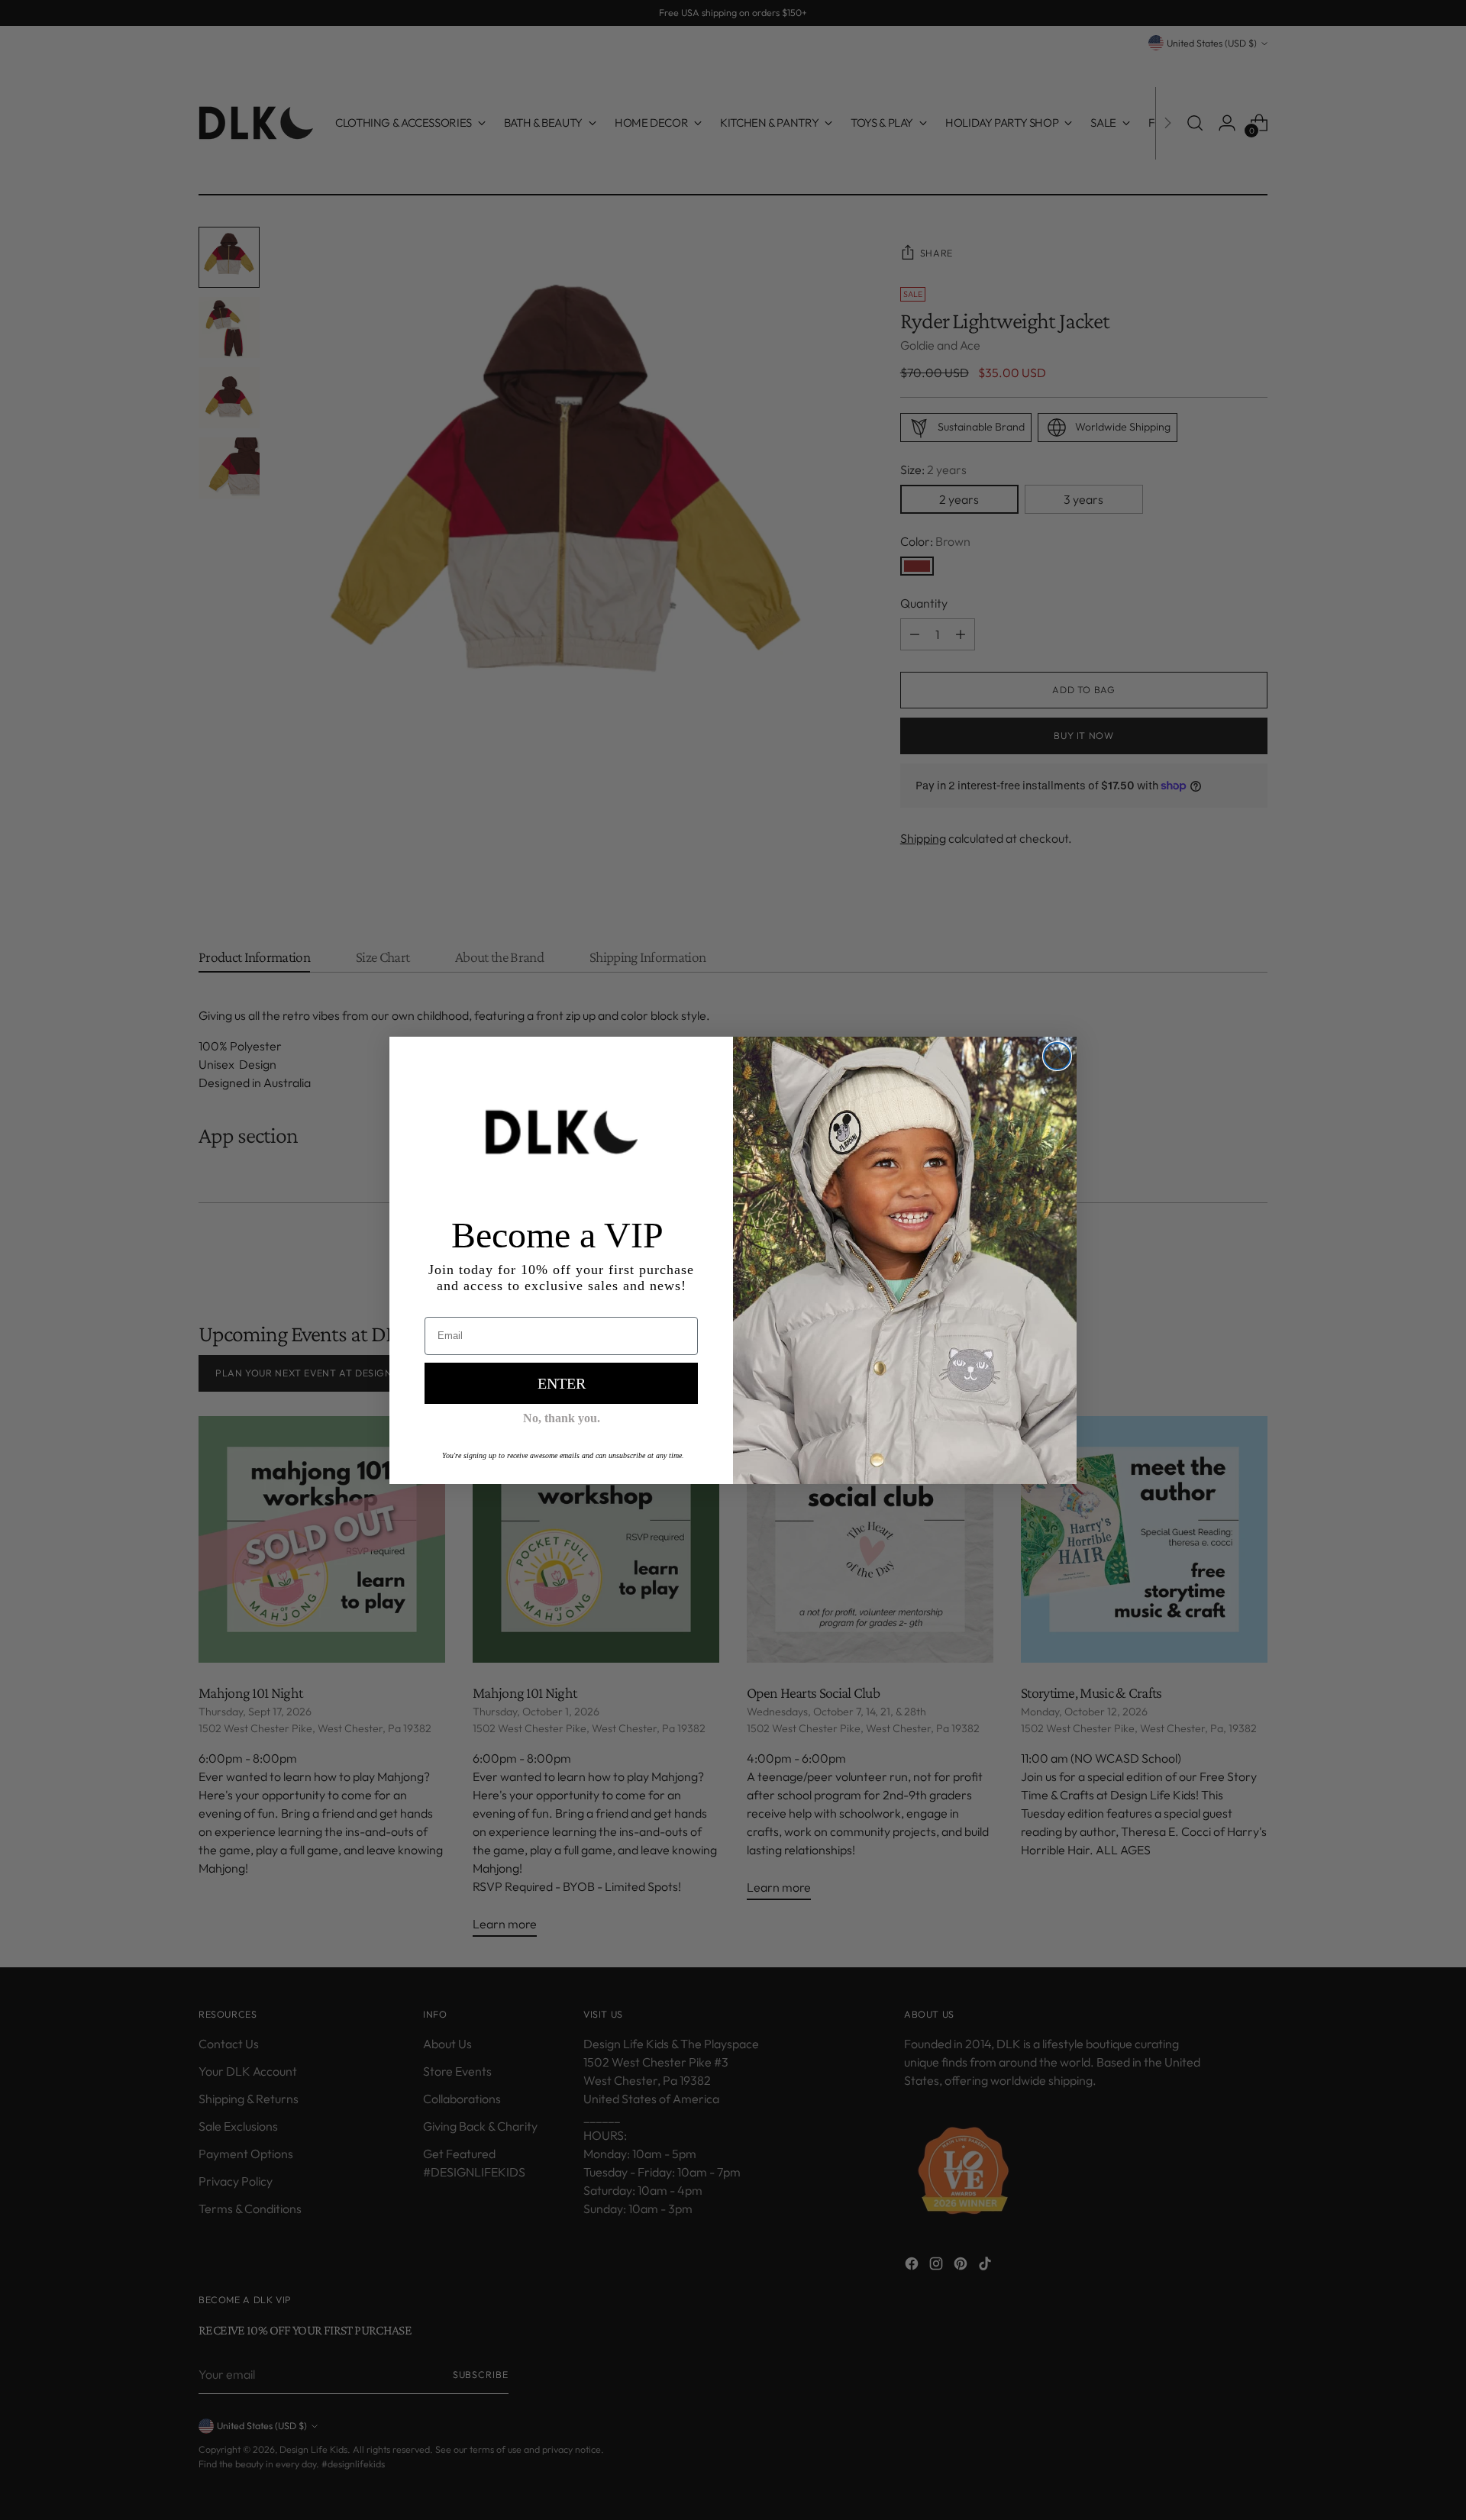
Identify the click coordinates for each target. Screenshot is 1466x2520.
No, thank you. (562, 1418)
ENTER (562, 1383)
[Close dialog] (1057, 1056)
